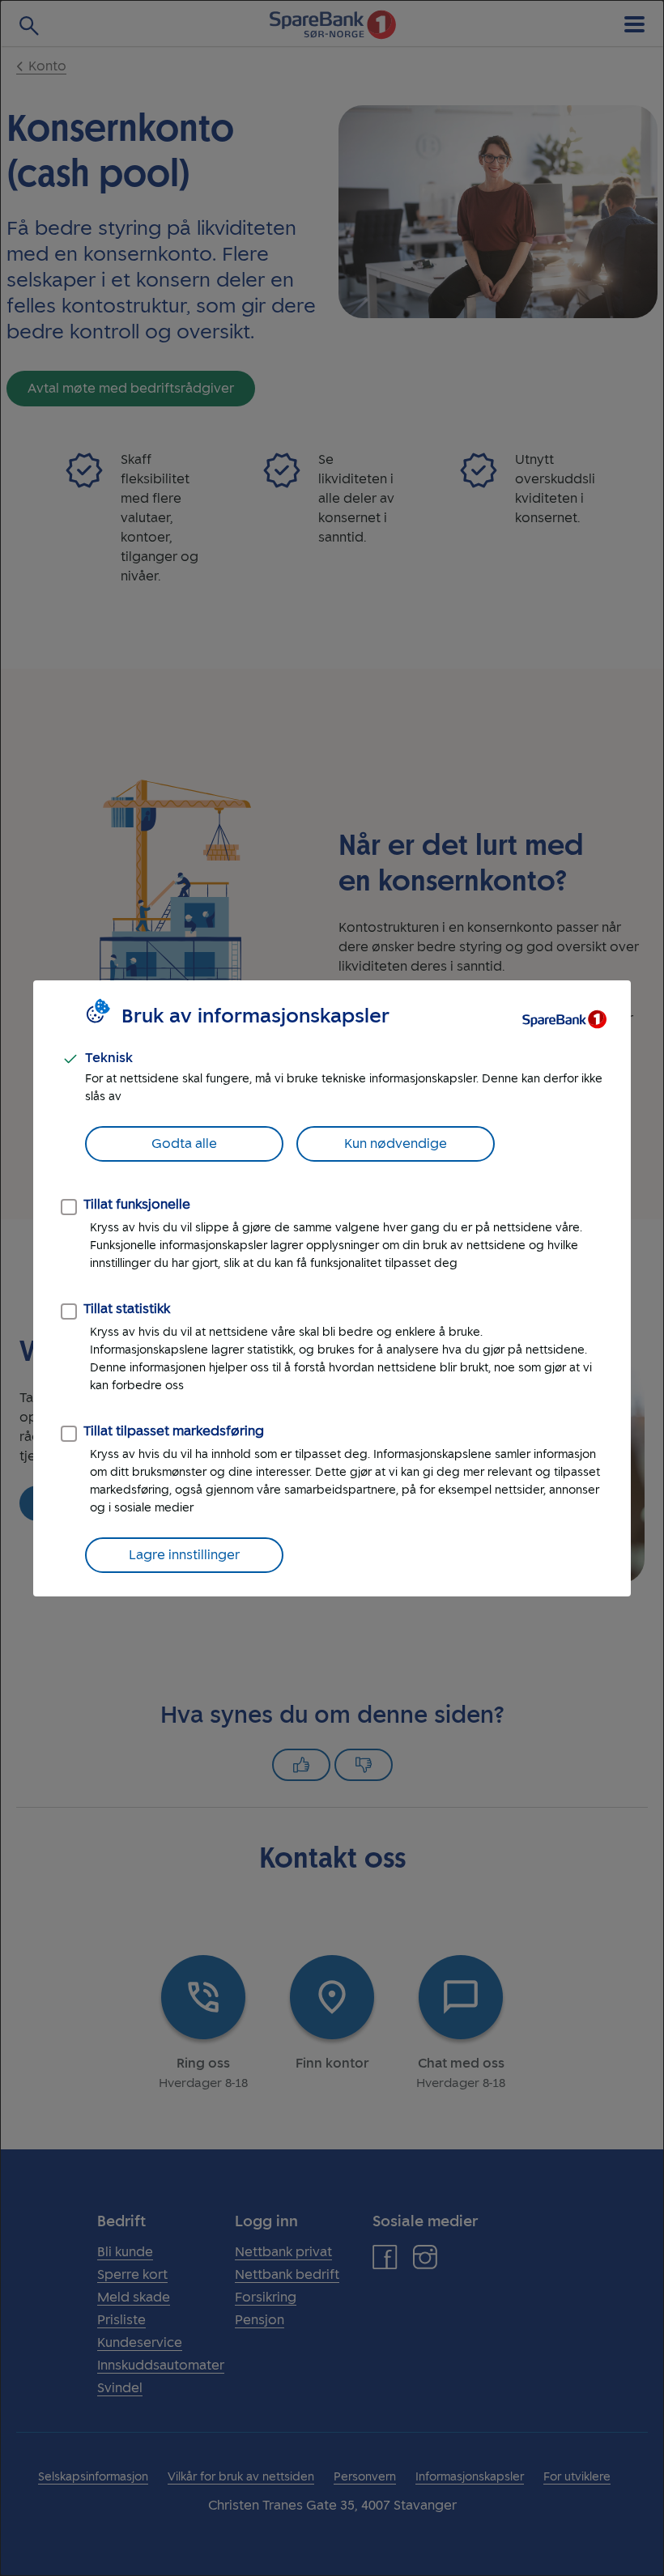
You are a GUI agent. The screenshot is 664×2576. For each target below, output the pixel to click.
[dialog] (332, 1288)
